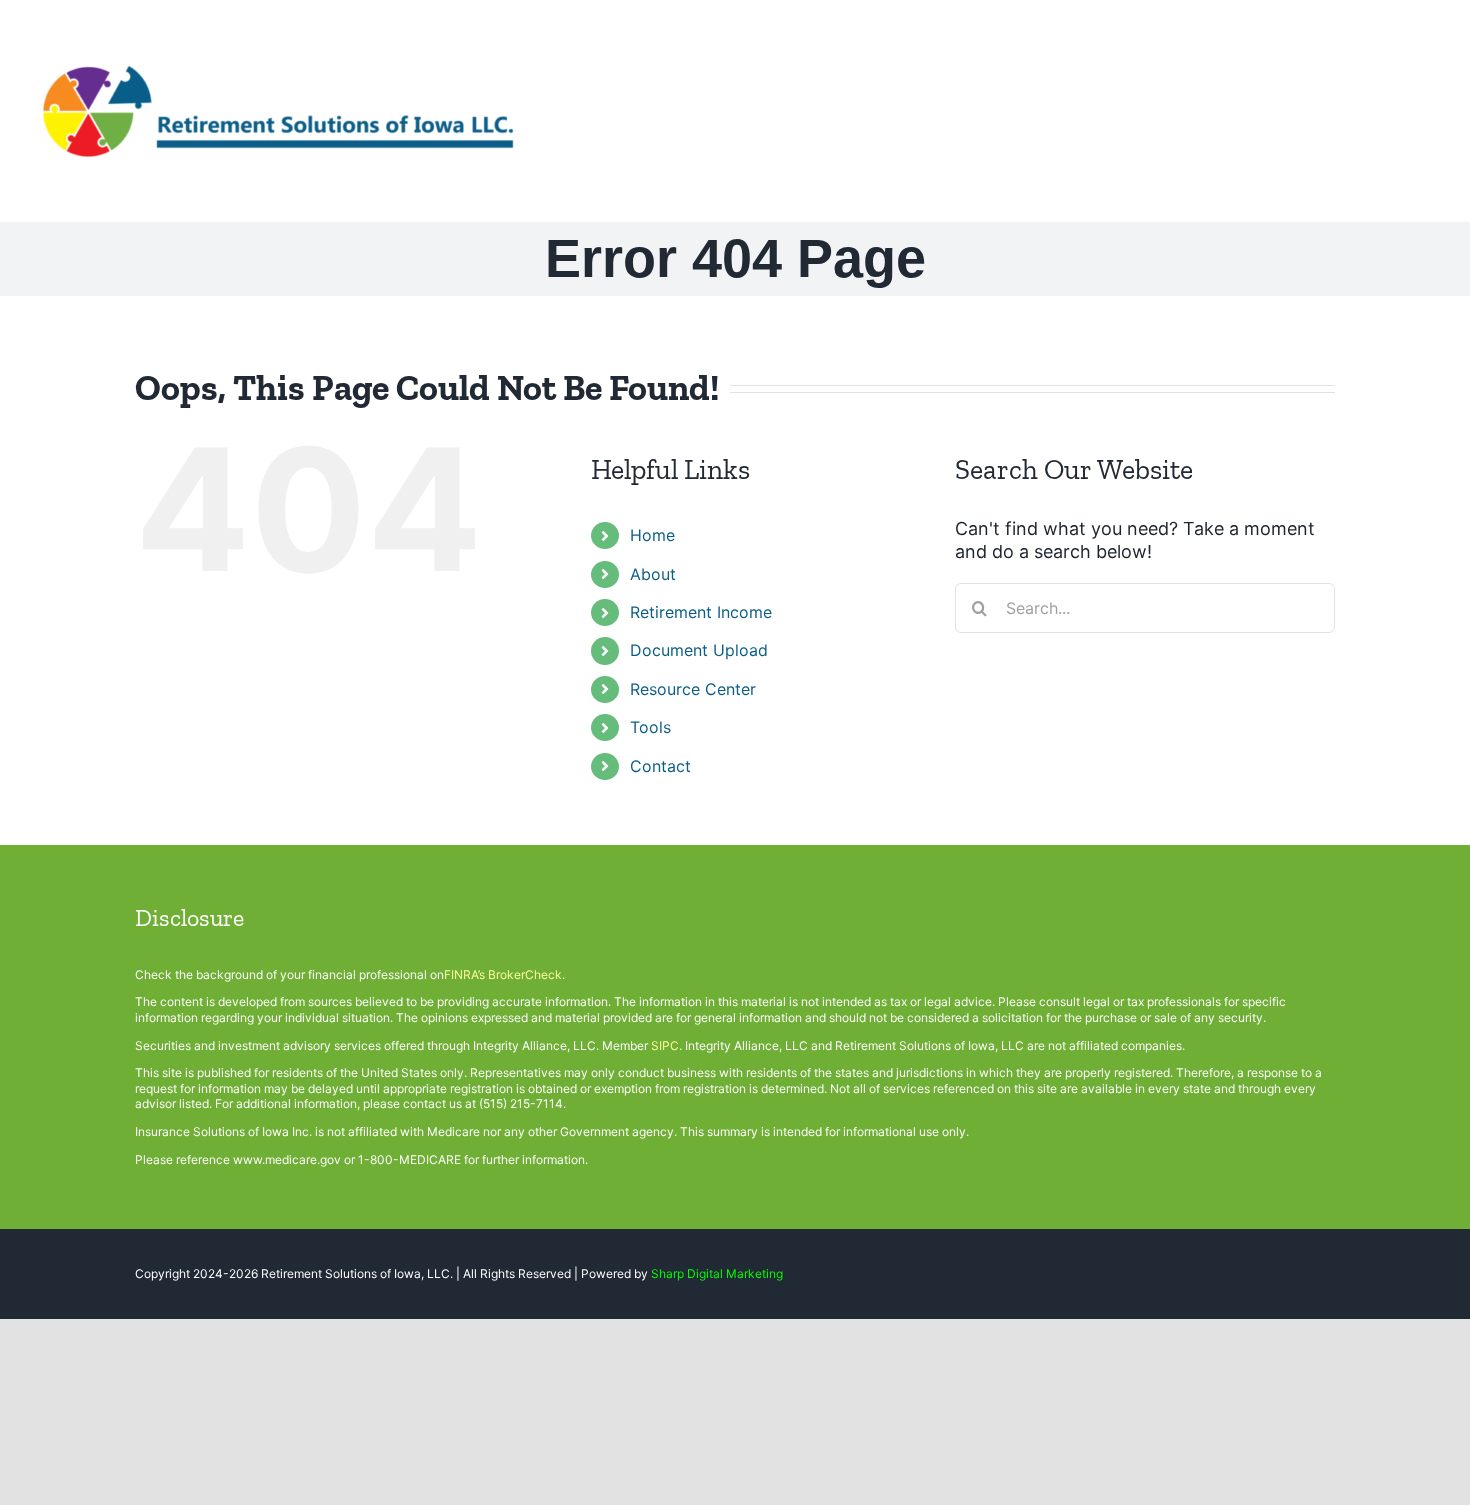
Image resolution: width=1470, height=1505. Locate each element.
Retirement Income (701, 612)
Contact (660, 766)
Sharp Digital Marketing (717, 1273)
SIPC (665, 1045)
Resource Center (693, 689)
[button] (1407, 110)
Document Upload (699, 650)
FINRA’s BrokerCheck (503, 974)
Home (652, 535)
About (653, 574)
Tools (650, 727)
